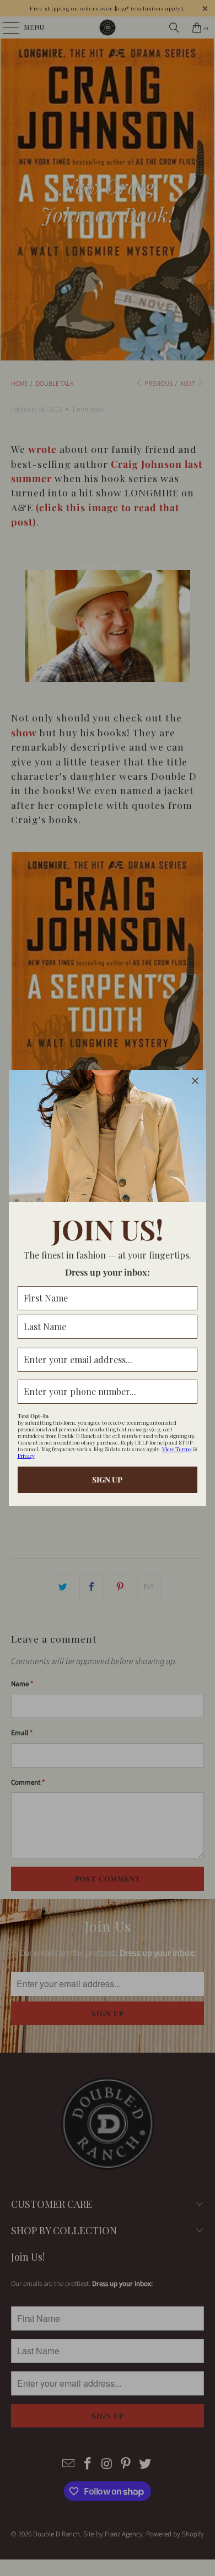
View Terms (177, 1449)
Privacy (26, 1456)
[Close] (195, 1081)
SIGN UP (107, 1480)
